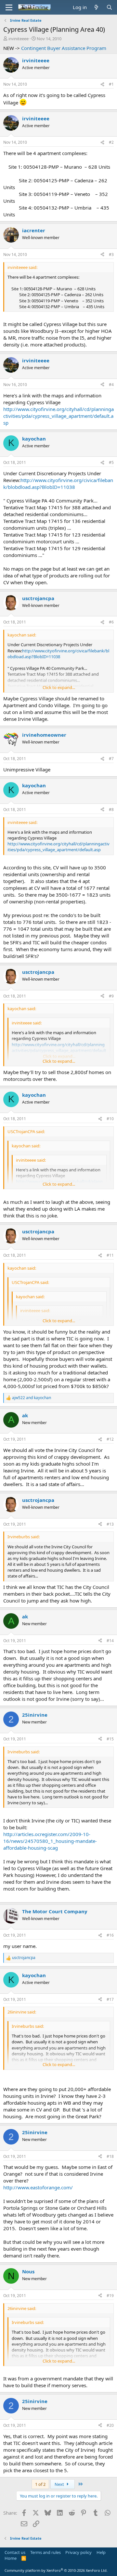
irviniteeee (19, 39)
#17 (110, 1999)
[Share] (102, 85)
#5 (111, 462)
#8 (111, 810)
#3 (111, 254)
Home (11, 2558)
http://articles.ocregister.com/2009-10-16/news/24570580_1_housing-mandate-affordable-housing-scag (50, 1841)
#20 (110, 2425)
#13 (110, 1524)
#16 (110, 1935)
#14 (110, 1641)
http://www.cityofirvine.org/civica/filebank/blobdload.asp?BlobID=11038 (58, 484)
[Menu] (9, 7)
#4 (111, 385)
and (32, 1398)
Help (101, 2552)
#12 (110, 1439)
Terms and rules (45, 2552)
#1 (111, 84)
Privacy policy (78, 2552)
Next (60, 2484)
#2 (111, 142)
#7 (111, 759)
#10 (110, 1119)
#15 (110, 1739)
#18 (110, 2156)
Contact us (15, 2552)
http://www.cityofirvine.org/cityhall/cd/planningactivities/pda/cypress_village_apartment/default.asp (58, 416)
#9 (111, 996)
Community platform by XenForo (56, 2570)
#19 (110, 2296)
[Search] (109, 7)
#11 (110, 1255)
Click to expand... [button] (59, 687)
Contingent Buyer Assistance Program (64, 48)
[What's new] (96, 7)
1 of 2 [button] (40, 2484)
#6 (111, 622)
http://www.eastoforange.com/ (38, 2187)
